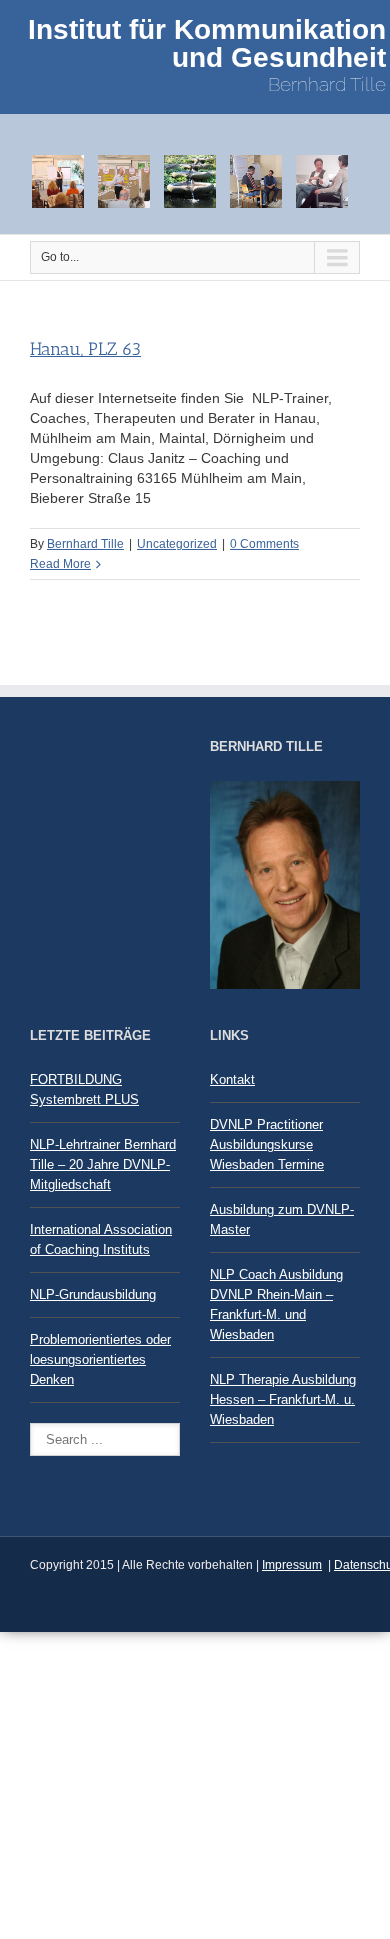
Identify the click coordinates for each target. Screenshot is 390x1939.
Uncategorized (177, 544)
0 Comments (264, 544)
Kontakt (232, 1079)
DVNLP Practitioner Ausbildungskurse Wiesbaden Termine (267, 1144)
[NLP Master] (129, 180)
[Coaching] (327, 180)
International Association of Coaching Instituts (101, 1239)
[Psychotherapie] (261, 180)
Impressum (292, 1565)
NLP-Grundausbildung (93, 1294)
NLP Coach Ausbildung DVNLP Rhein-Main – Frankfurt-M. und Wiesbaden (276, 1304)
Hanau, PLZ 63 (85, 349)
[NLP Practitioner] (63, 180)
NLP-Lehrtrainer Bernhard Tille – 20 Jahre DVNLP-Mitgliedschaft (103, 1164)
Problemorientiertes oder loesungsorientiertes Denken (100, 1359)
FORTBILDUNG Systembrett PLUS (84, 1089)
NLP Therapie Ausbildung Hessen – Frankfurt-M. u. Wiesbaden (283, 1399)
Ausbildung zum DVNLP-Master (282, 1219)
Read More (60, 564)
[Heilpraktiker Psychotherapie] (195, 180)
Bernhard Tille (85, 544)
